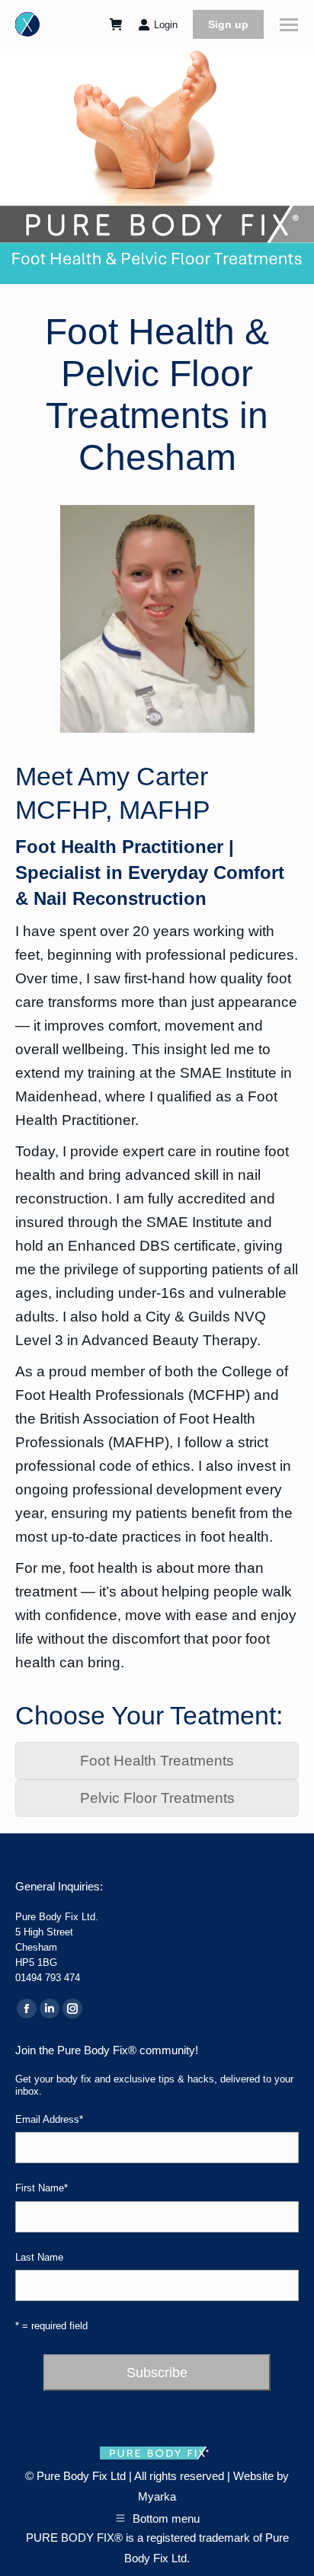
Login (166, 25)
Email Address (49, 2119)
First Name (42, 2188)
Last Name (39, 2257)
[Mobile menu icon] (289, 25)
